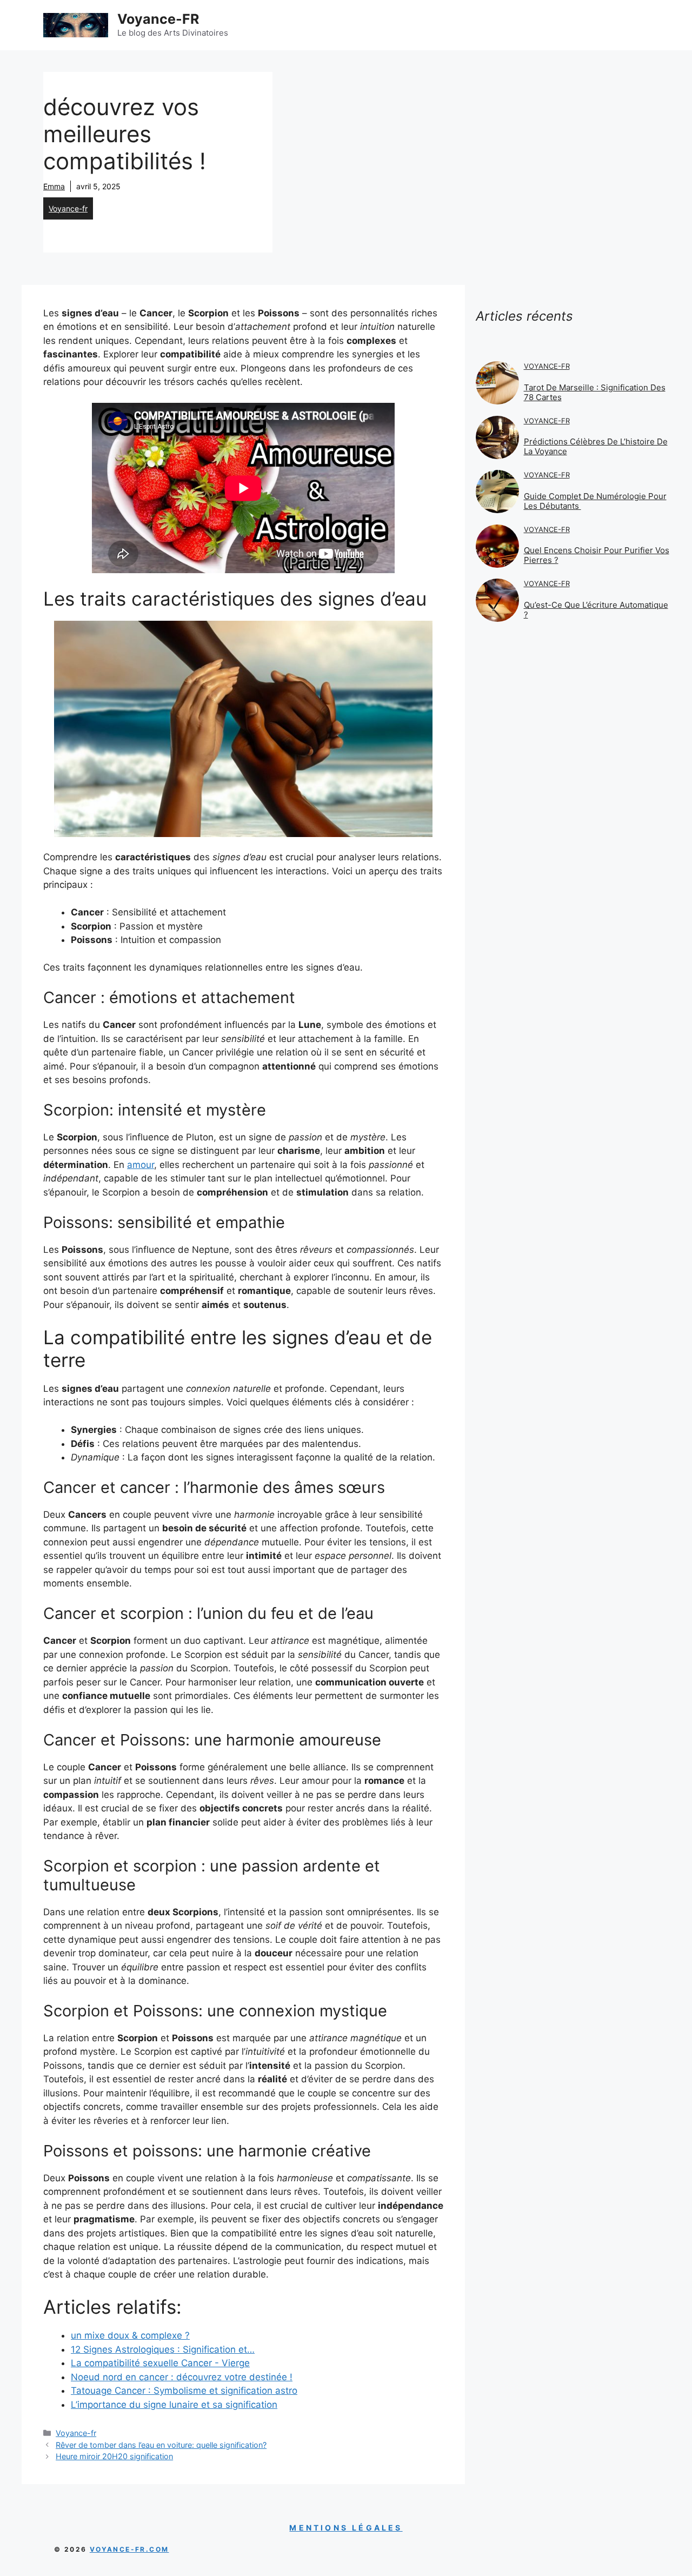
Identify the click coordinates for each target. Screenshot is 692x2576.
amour (141, 1165)
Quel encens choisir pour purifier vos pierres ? (597, 555)
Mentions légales (346, 2528)
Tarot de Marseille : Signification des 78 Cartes (595, 392)
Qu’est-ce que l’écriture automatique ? (596, 610)
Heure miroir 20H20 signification (114, 2456)
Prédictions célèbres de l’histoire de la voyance (596, 446)
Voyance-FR (158, 19)
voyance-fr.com (129, 2549)
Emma (54, 186)
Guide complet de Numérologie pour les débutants (595, 501)
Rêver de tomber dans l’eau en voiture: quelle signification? (161, 2445)
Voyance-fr (68, 208)
